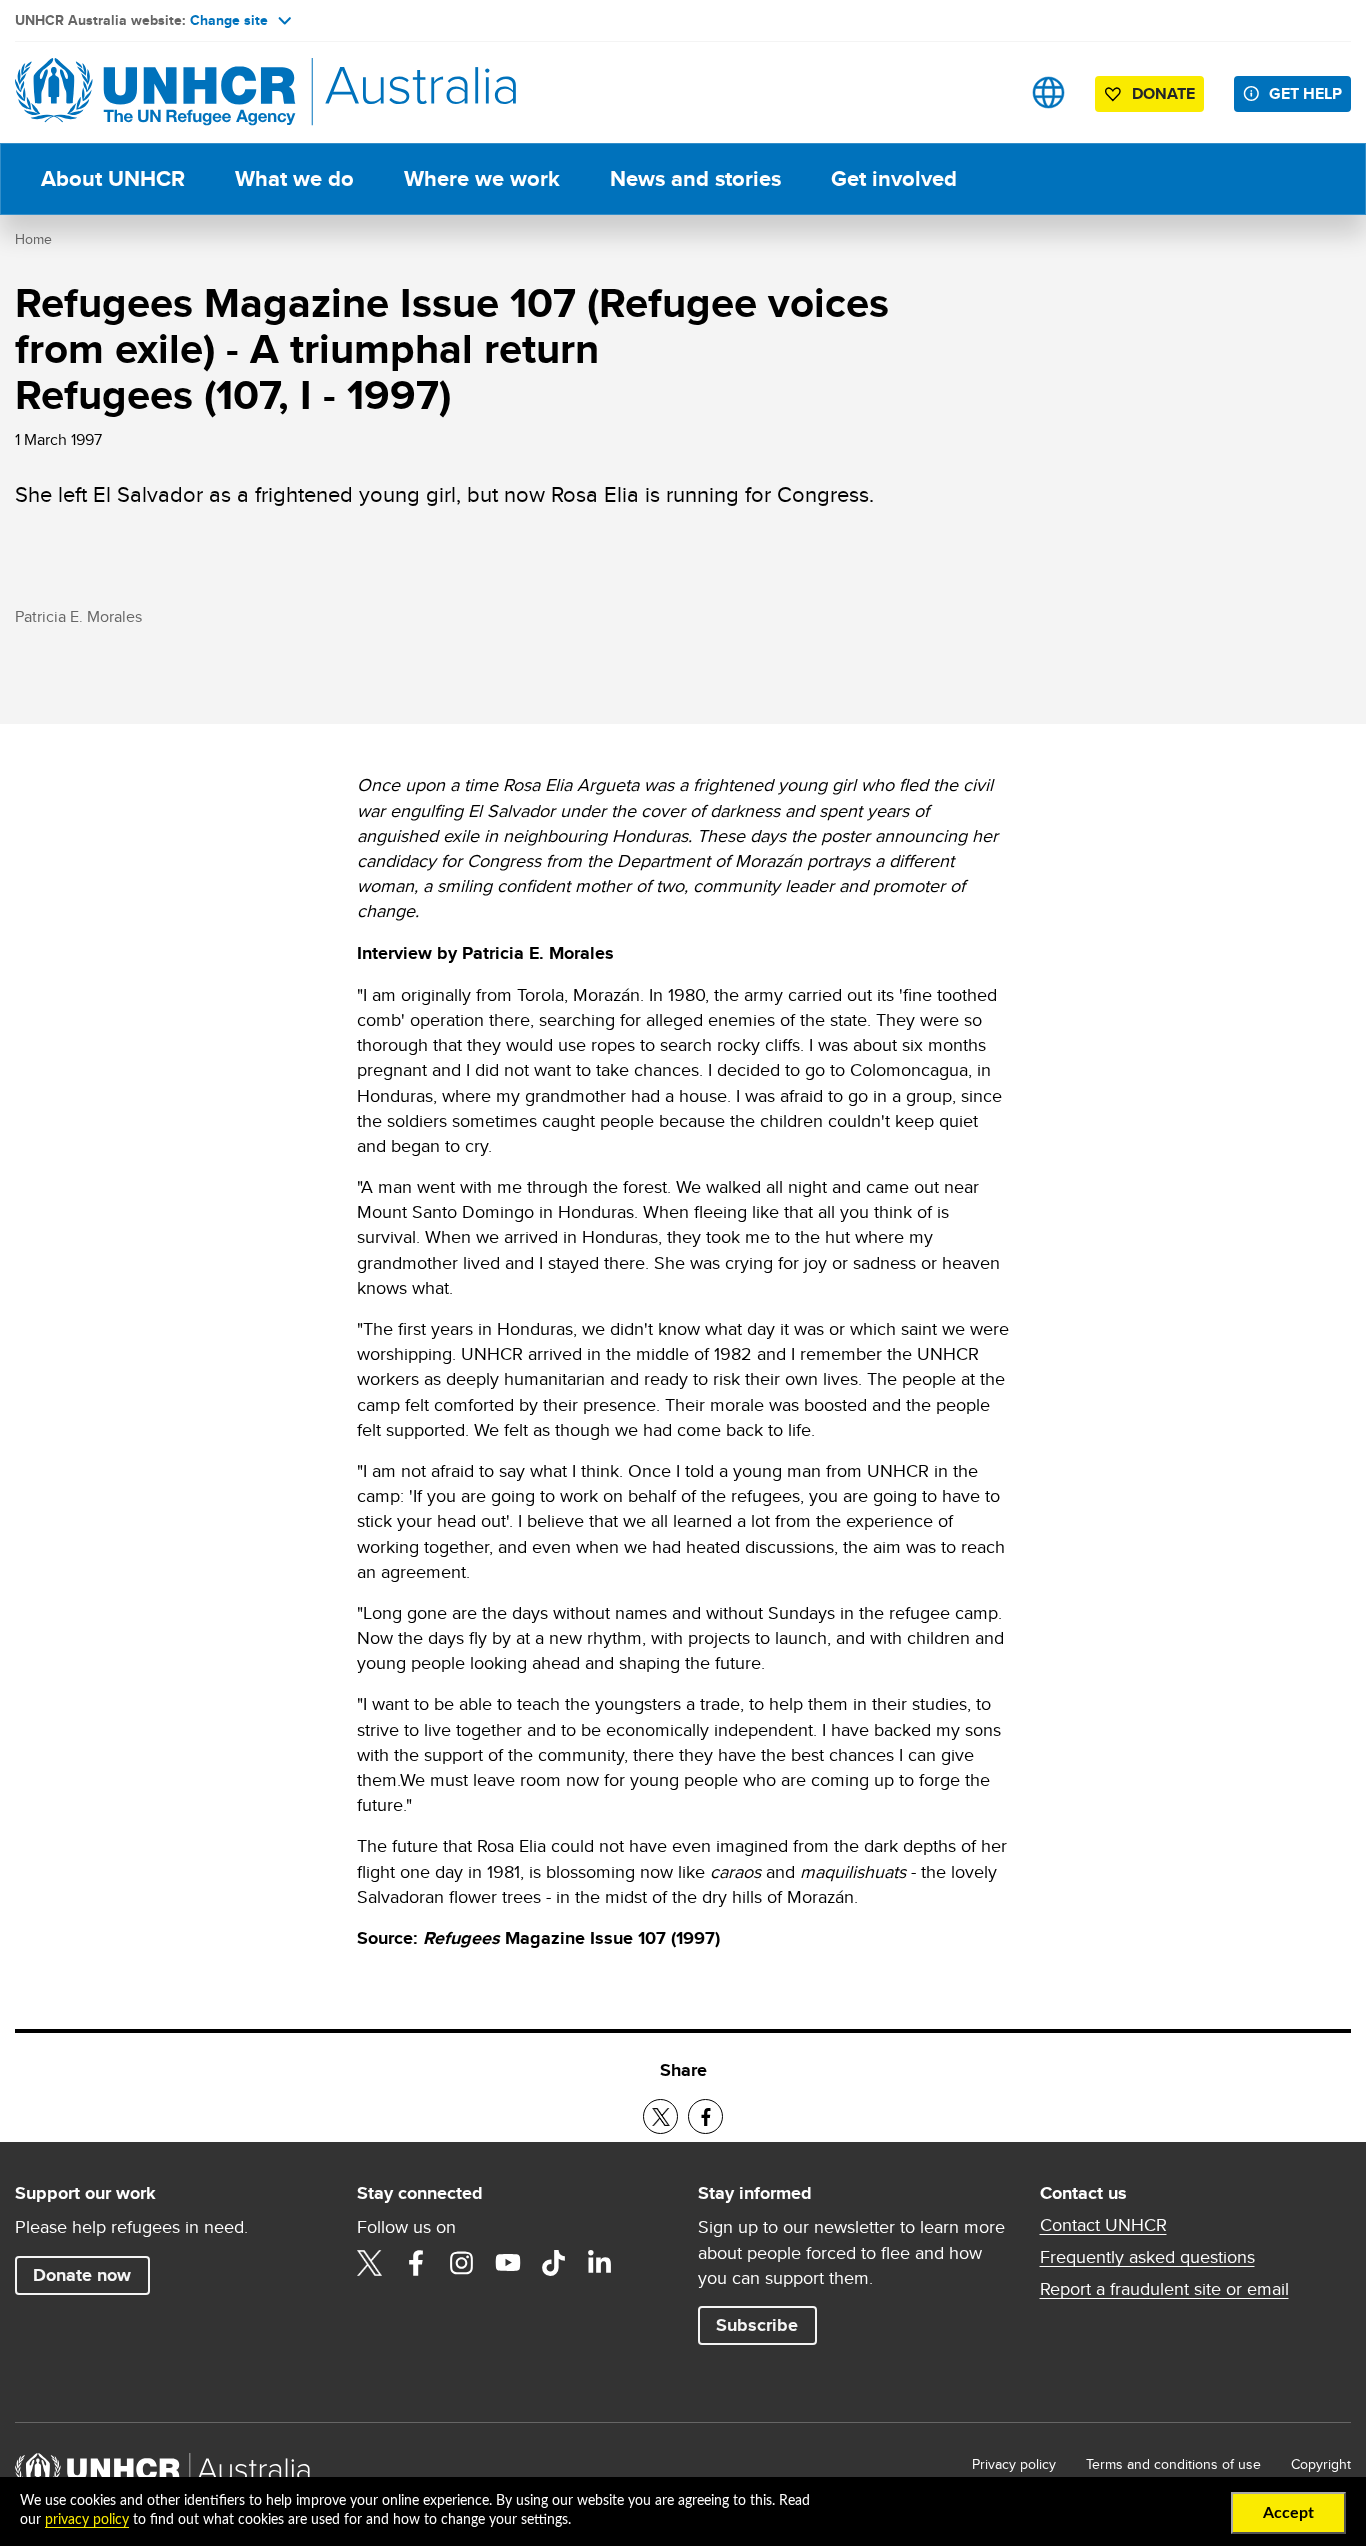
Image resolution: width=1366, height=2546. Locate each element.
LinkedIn (600, 2263)
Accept (1288, 2513)
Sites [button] (1048, 92)
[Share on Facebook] (705, 2116)
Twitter (370, 2263)
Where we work (482, 178)
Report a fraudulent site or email (1164, 2289)
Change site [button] (229, 20)
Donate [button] (1163, 93)
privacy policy (87, 2520)
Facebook (416, 2263)
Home (33, 239)
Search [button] (985, 92)
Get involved (894, 178)
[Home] (155, 92)
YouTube (508, 2263)
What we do (294, 178)
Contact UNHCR (1103, 2225)
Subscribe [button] (757, 2325)
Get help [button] (1305, 93)
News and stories (695, 178)
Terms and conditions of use (1173, 2464)
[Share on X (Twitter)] (660, 2116)
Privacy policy (1014, 2464)
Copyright (1321, 2464)
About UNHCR (113, 178)
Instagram (462, 2263)
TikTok (554, 2263)
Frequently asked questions (1147, 2257)
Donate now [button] (82, 2275)
